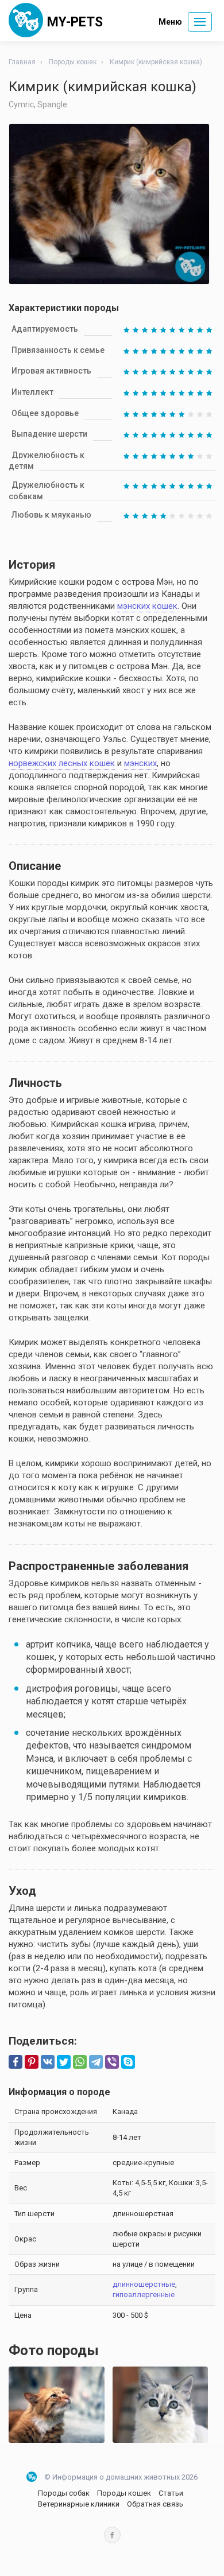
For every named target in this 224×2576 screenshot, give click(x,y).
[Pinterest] (32, 2062)
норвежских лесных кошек (62, 763)
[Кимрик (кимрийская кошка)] (57, 2405)
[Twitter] (64, 2062)
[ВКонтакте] (48, 2062)
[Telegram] (96, 2062)
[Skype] (128, 2062)
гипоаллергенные (144, 2295)
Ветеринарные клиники (79, 2504)
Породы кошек (124, 2493)
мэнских (140, 763)
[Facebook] (16, 2062)
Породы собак (64, 2493)
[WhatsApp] (80, 2062)
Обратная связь (155, 2504)
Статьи (171, 2493)
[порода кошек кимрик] (161, 2405)
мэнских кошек (147, 606)
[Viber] (112, 2062)
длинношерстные (144, 2284)
